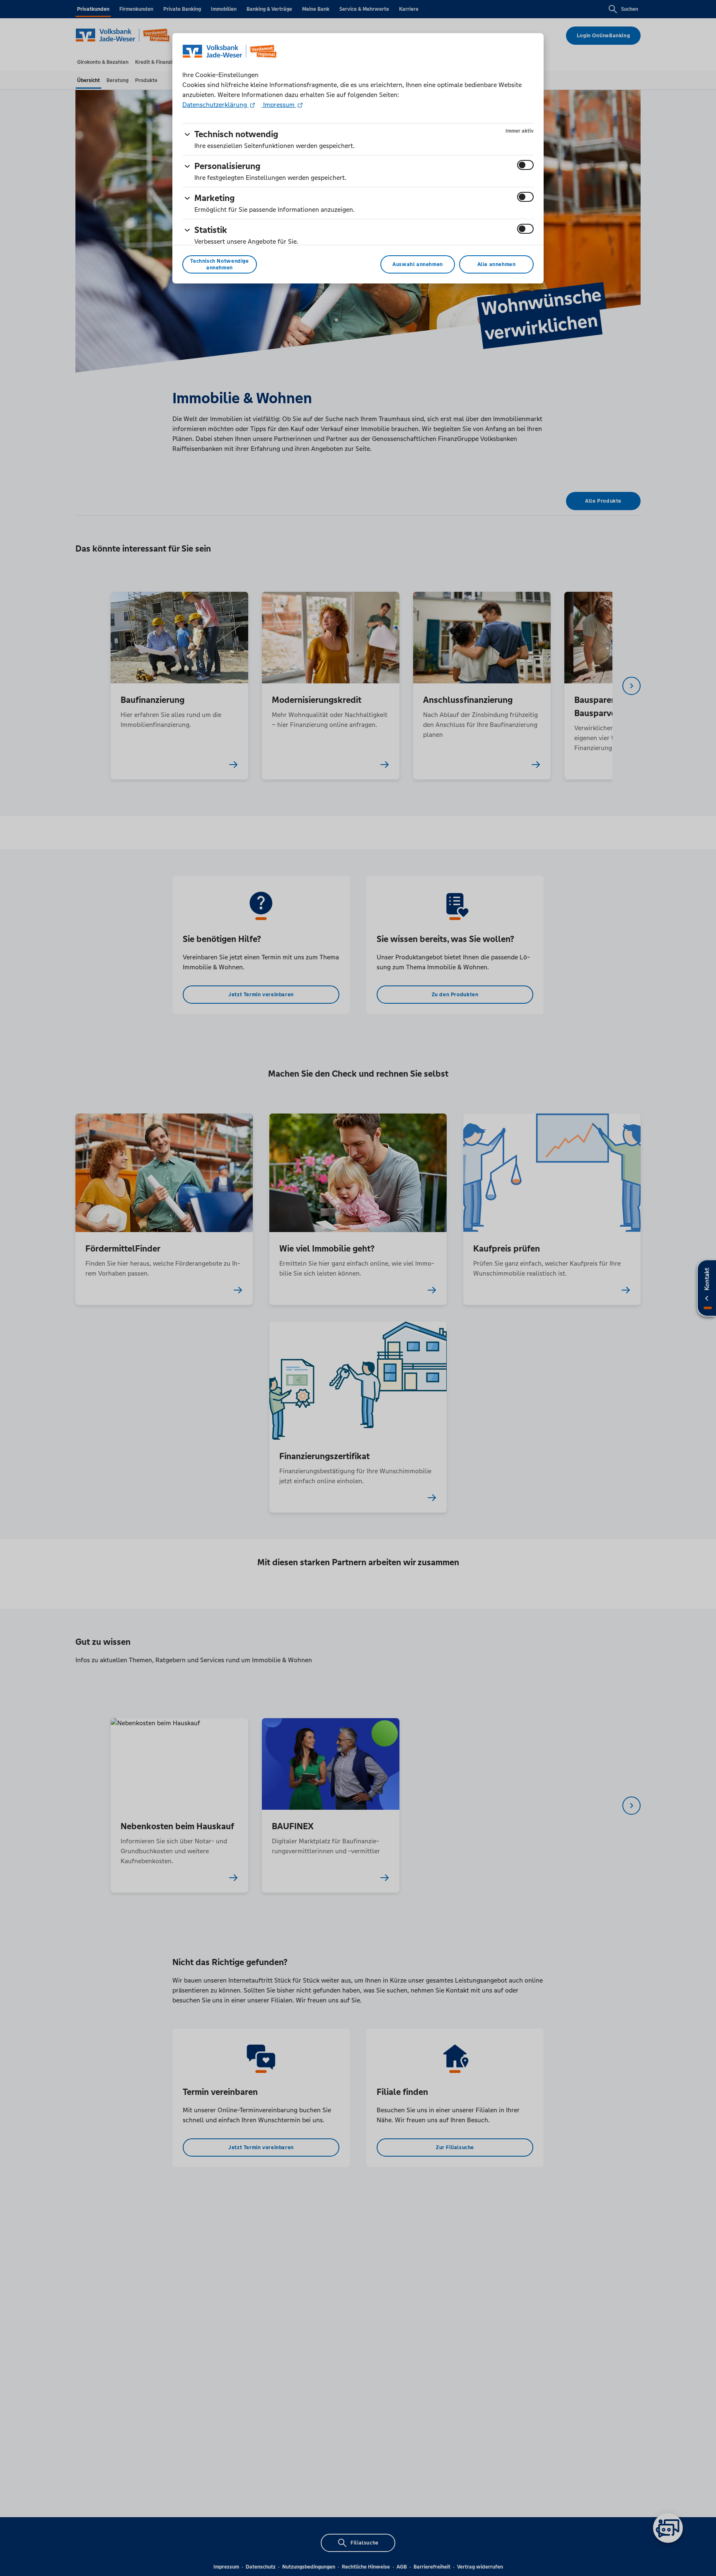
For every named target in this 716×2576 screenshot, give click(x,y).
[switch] (525, 165)
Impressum (279, 105)
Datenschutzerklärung (215, 105)
